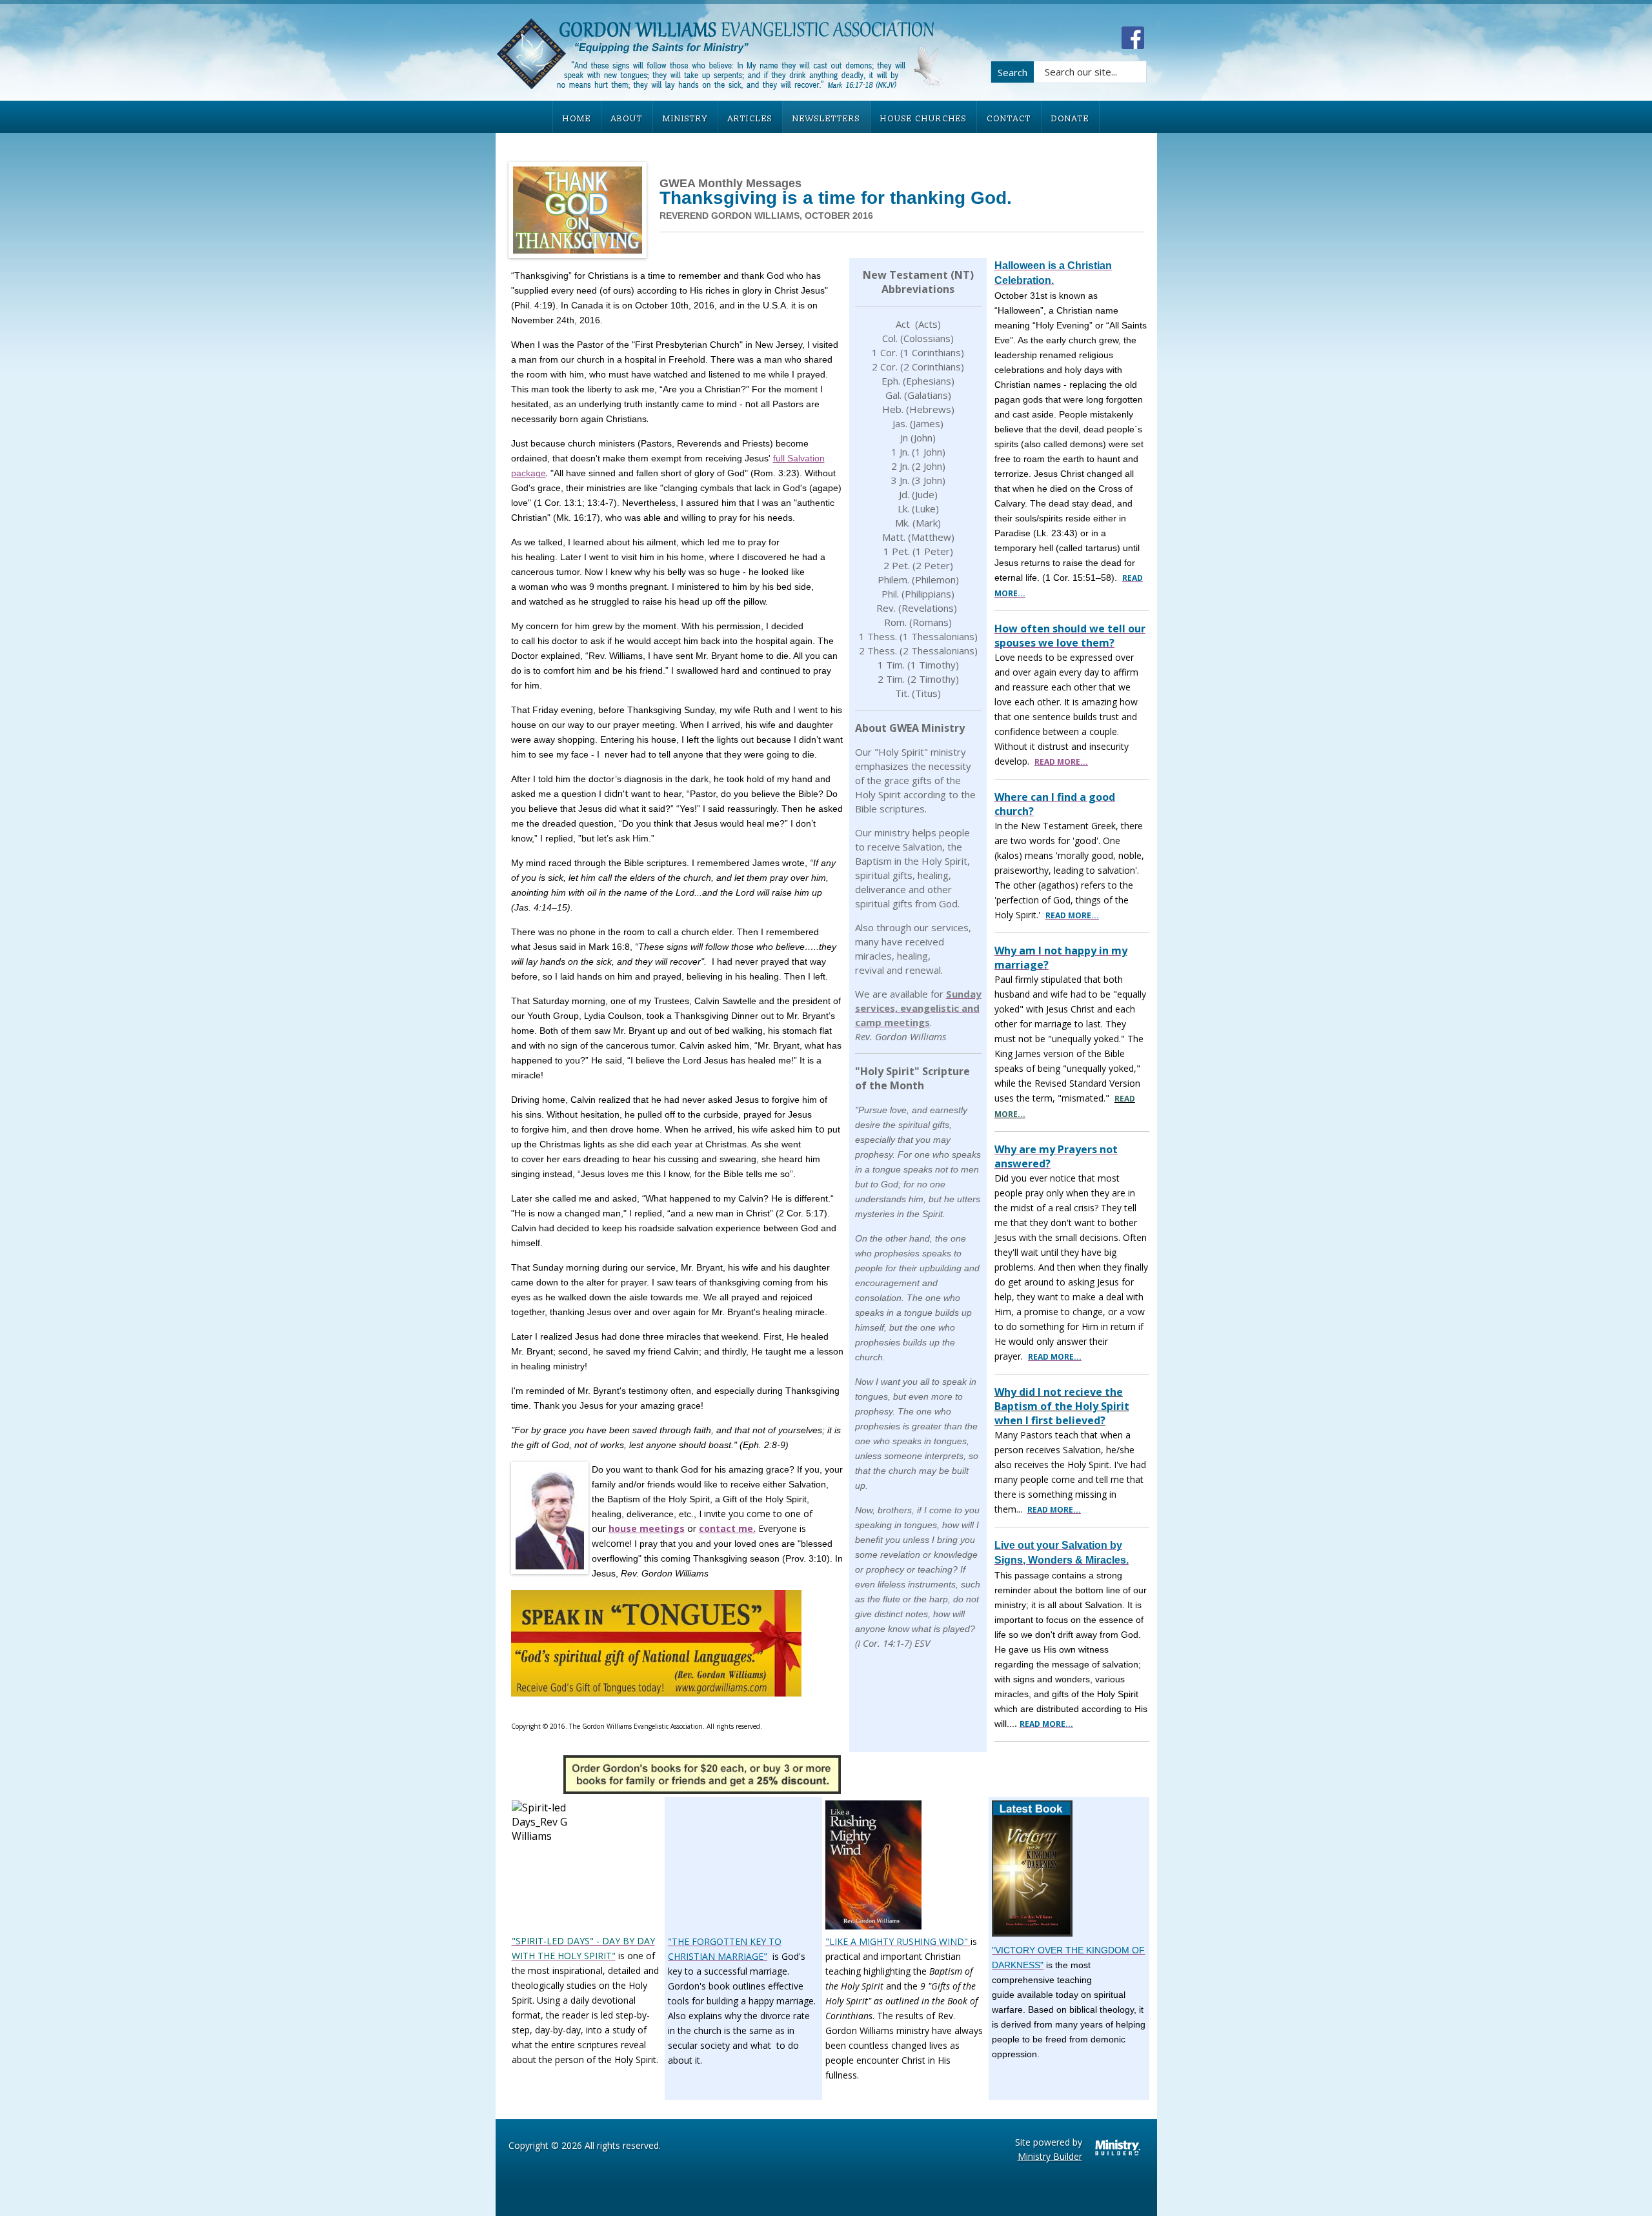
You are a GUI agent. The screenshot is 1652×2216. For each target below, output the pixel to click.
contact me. (727, 1528)
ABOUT (627, 119)
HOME (577, 119)
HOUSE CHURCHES (923, 119)
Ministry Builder (1050, 2156)
